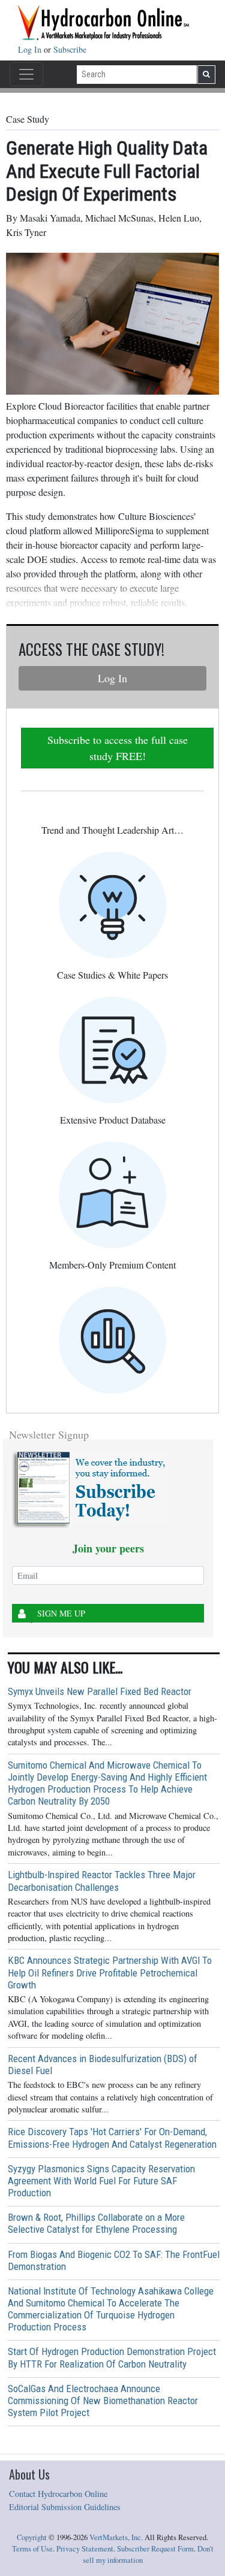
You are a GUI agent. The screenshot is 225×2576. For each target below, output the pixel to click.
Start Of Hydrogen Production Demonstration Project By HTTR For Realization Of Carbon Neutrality (112, 2357)
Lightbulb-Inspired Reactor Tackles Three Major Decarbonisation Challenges (102, 1881)
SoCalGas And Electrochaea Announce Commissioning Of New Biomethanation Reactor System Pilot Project (103, 2401)
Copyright (32, 2537)
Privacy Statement (85, 2549)
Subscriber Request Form (155, 2549)
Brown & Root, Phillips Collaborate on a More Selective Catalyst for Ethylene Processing (96, 2223)
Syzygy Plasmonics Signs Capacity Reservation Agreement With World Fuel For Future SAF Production (101, 2181)
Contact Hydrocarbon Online (58, 2494)
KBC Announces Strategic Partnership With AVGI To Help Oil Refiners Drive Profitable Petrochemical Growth (110, 1972)
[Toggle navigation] (26, 74)
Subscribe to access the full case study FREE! (118, 748)
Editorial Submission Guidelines (65, 2507)
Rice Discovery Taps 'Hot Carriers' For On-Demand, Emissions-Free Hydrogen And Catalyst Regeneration (112, 2138)
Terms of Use (32, 2549)
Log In (31, 49)
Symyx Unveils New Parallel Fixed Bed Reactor (100, 1691)
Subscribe (70, 49)
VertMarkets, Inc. (116, 2537)
